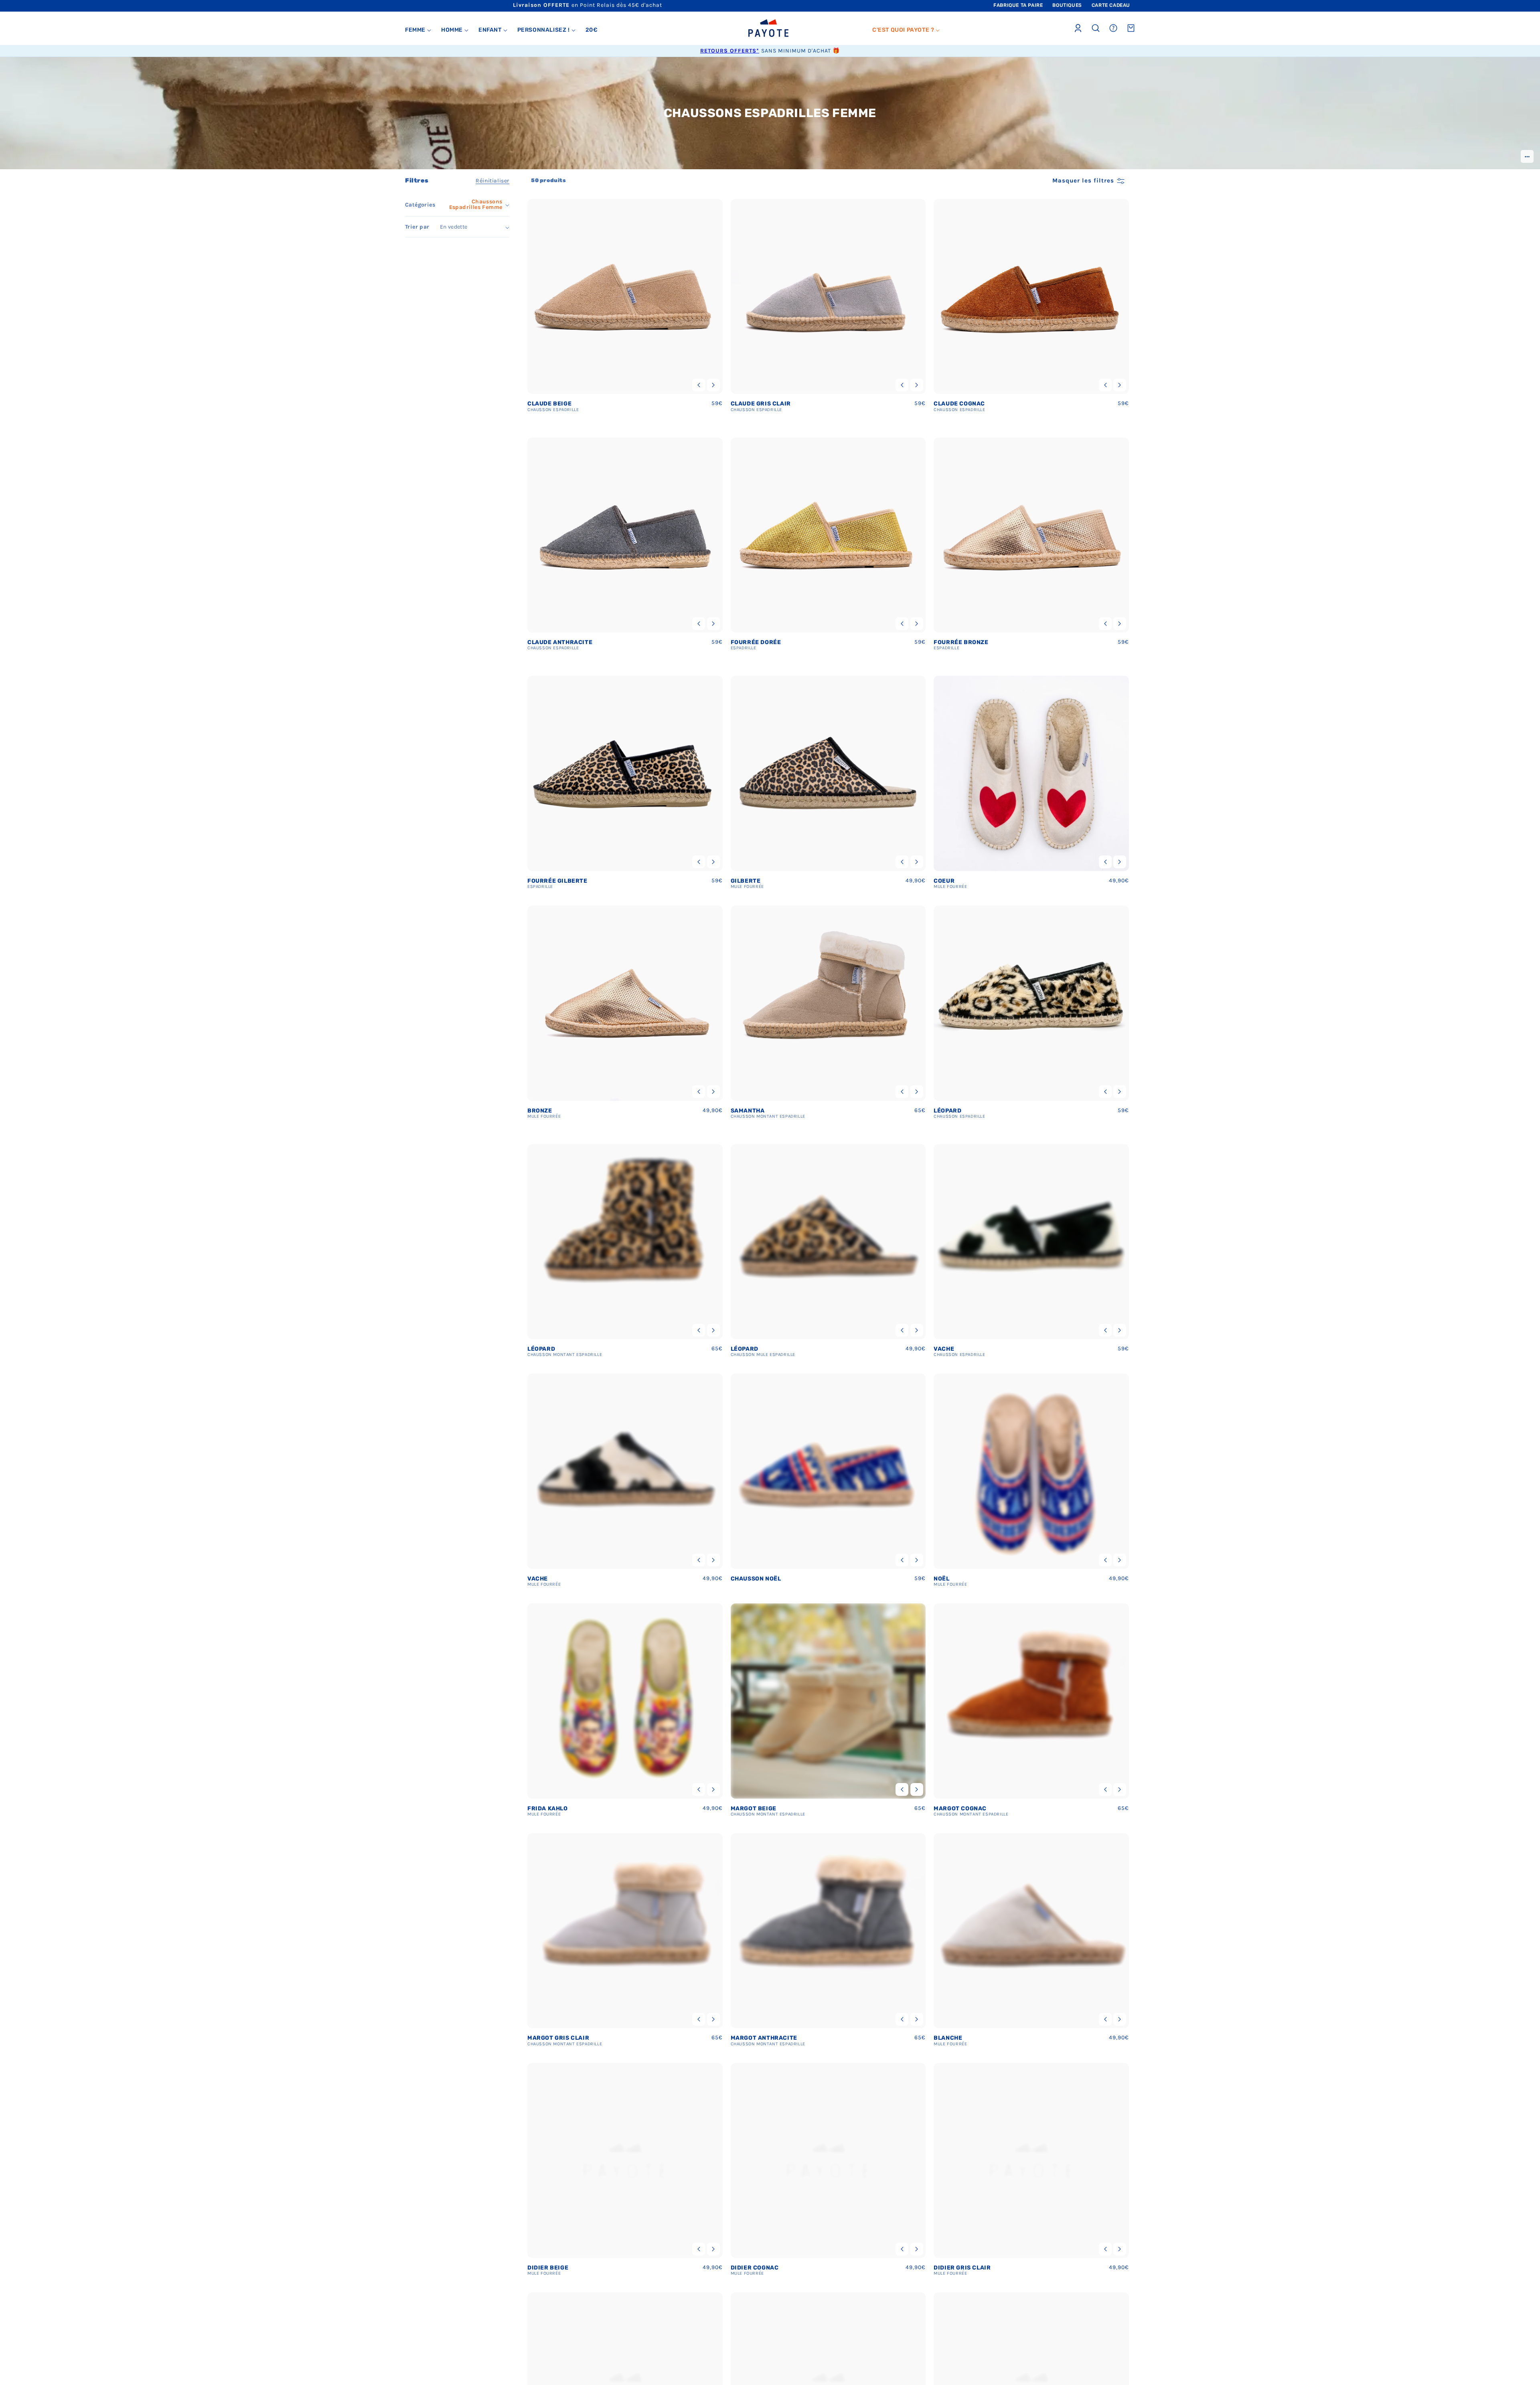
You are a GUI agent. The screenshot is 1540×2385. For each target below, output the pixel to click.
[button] (418, 30)
